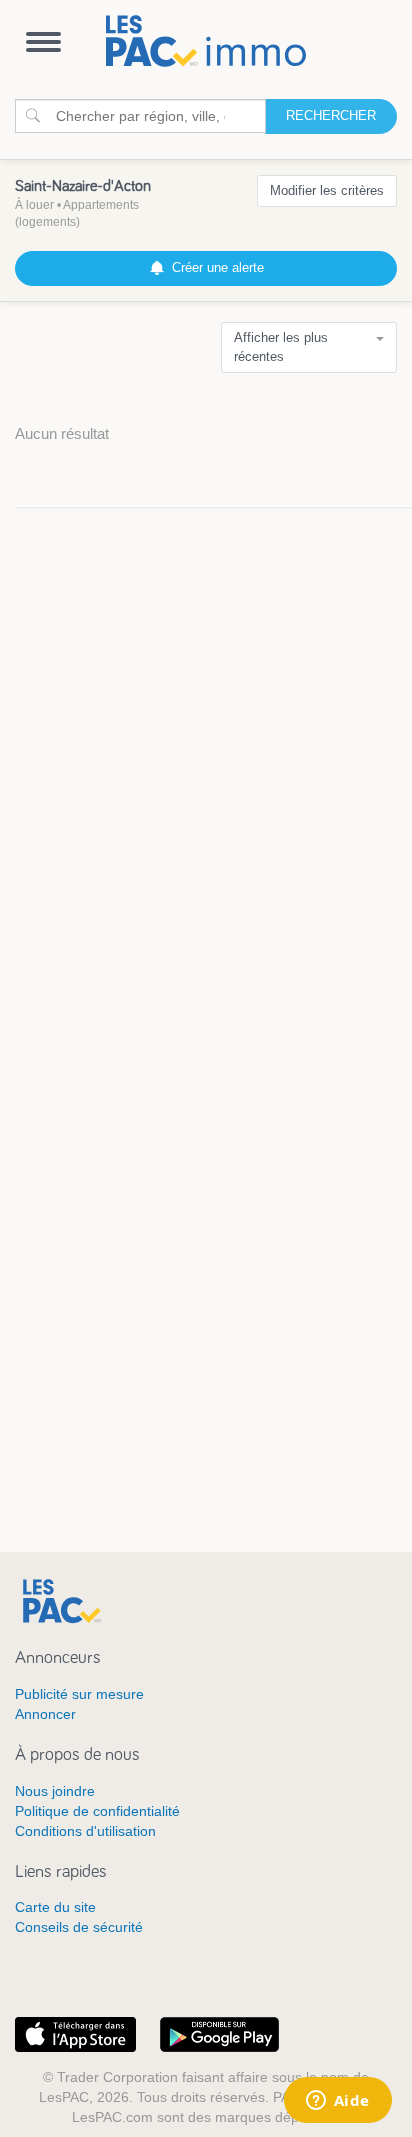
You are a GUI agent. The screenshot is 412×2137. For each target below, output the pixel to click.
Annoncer (45, 1714)
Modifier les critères (327, 190)
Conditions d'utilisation (85, 1831)
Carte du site (55, 1907)
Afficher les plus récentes (281, 347)
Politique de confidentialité (97, 1811)
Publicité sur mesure (79, 1694)
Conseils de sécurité (79, 1927)
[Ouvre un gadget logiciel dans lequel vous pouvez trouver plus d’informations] (337, 2102)
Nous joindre (55, 1791)
